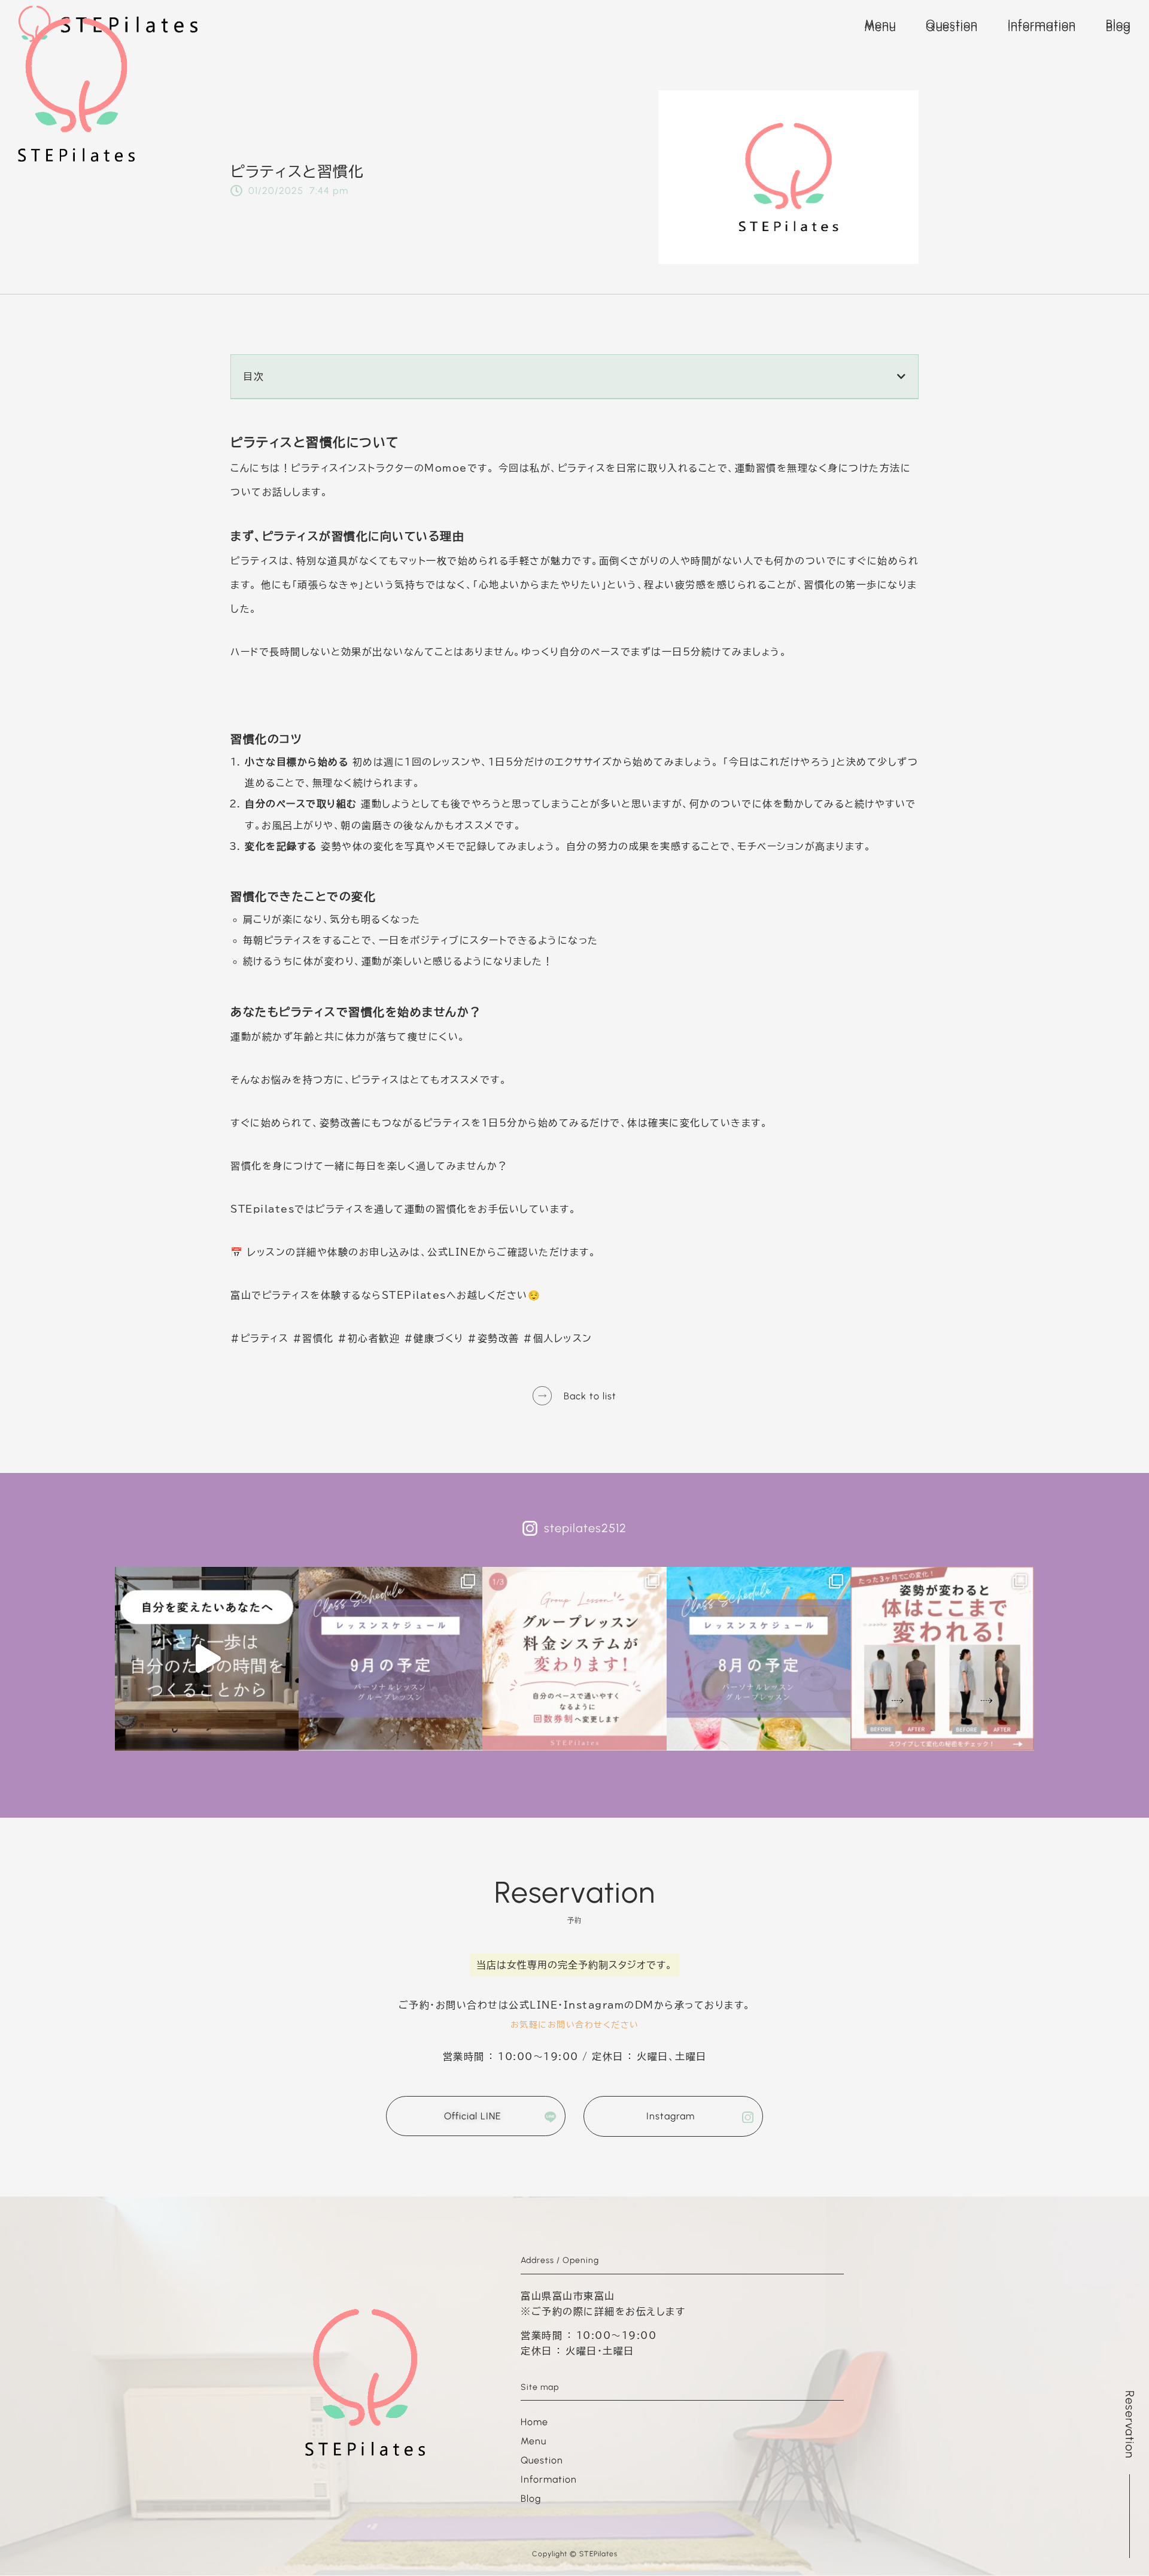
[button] (1128, 2474)
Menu (880, 27)
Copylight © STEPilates (575, 2554)
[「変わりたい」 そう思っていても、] (207, 1659)
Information (1042, 27)
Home (534, 2422)
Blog (1118, 27)
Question (952, 27)
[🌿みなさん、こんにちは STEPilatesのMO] (574, 1659)
